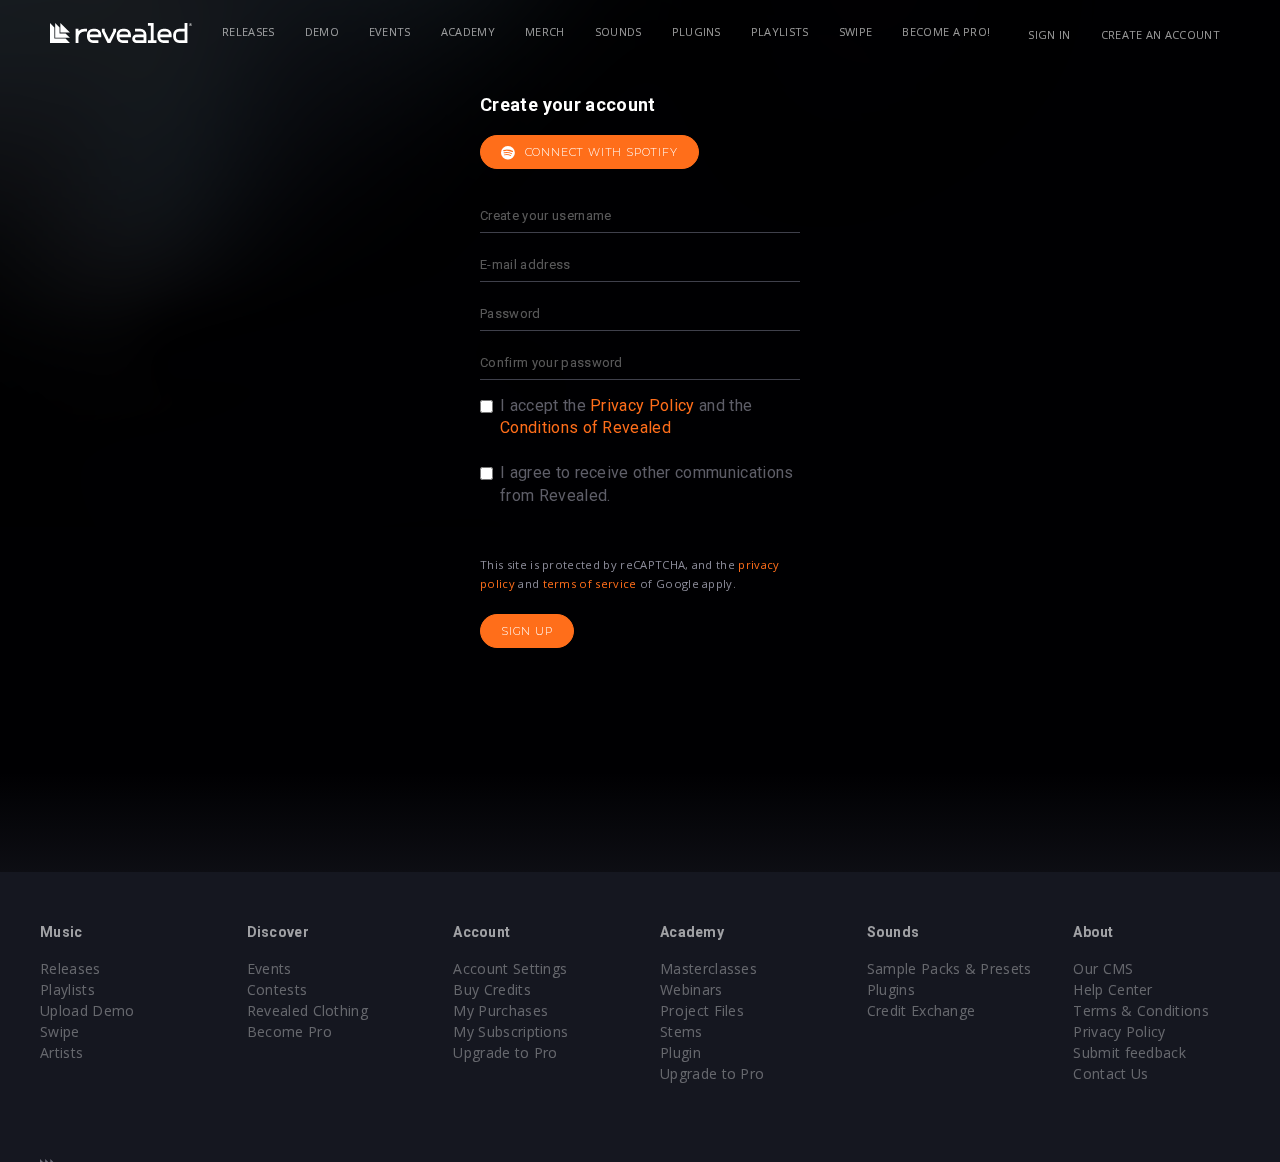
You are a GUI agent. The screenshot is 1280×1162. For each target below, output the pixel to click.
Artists (61, 1052)
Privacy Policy (642, 405)
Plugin (680, 1052)
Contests (277, 989)
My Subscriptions (510, 1031)
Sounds (618, 31)
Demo (322, 31)
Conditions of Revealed (585, 427)
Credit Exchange (921, 1010)
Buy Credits (492, 989)
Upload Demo (87, 1010)
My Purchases (500, 1010)
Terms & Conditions (1141, 1010)
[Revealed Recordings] (121, 33)
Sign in (1049, 34)
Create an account (1160, 34)
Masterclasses (708, 968)
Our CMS (1103, 968)
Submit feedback (1129, 1052)
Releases (248, 31)
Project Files (702, 1010)
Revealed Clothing (307, 1010)
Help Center (1113, 989)
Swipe (856, 31)
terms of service (590, 583)
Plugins (696, 31)
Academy (468, 31)
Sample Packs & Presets (949, 968)
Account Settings (510, 968)
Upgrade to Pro (505, 1052)
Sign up (527, 631)
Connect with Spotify (599, 152)
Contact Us (1110, 1073)
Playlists (780, 31)
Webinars (691, 989)
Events (390, 31)
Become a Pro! (946, 31)
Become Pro (289, 1031)
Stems (681, 1031)
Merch (545, 31)
